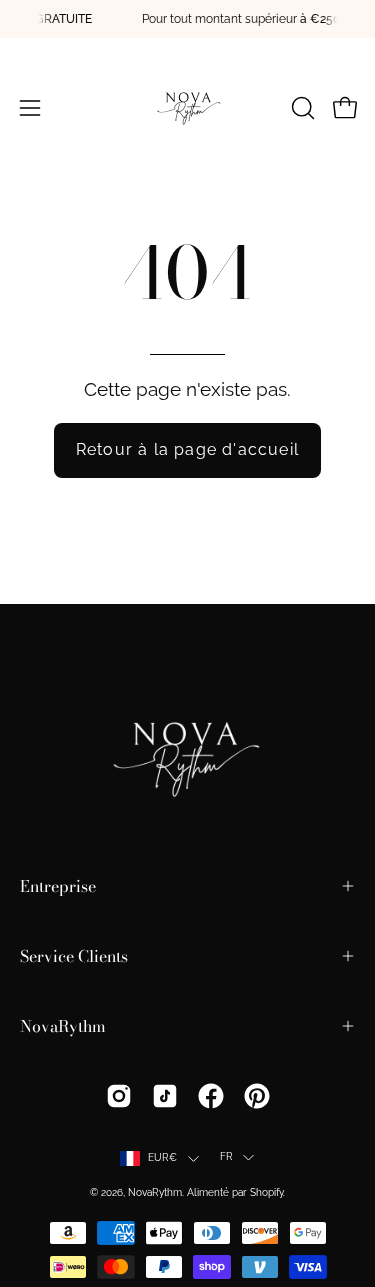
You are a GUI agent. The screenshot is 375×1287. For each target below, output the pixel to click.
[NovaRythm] (188, 108)
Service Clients (74, 956)
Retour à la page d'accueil (187, 449)
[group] (187, 19)
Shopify (266, 1192)
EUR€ (163, 1157)
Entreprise (58, 886)
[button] (301, 108)
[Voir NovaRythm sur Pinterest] (257, 1096)
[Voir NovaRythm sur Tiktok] (165, 1096)
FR (226, 1156)
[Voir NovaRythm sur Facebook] (211, 1096)
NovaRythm (63, 1026)
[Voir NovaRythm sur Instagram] (119, 1096)
